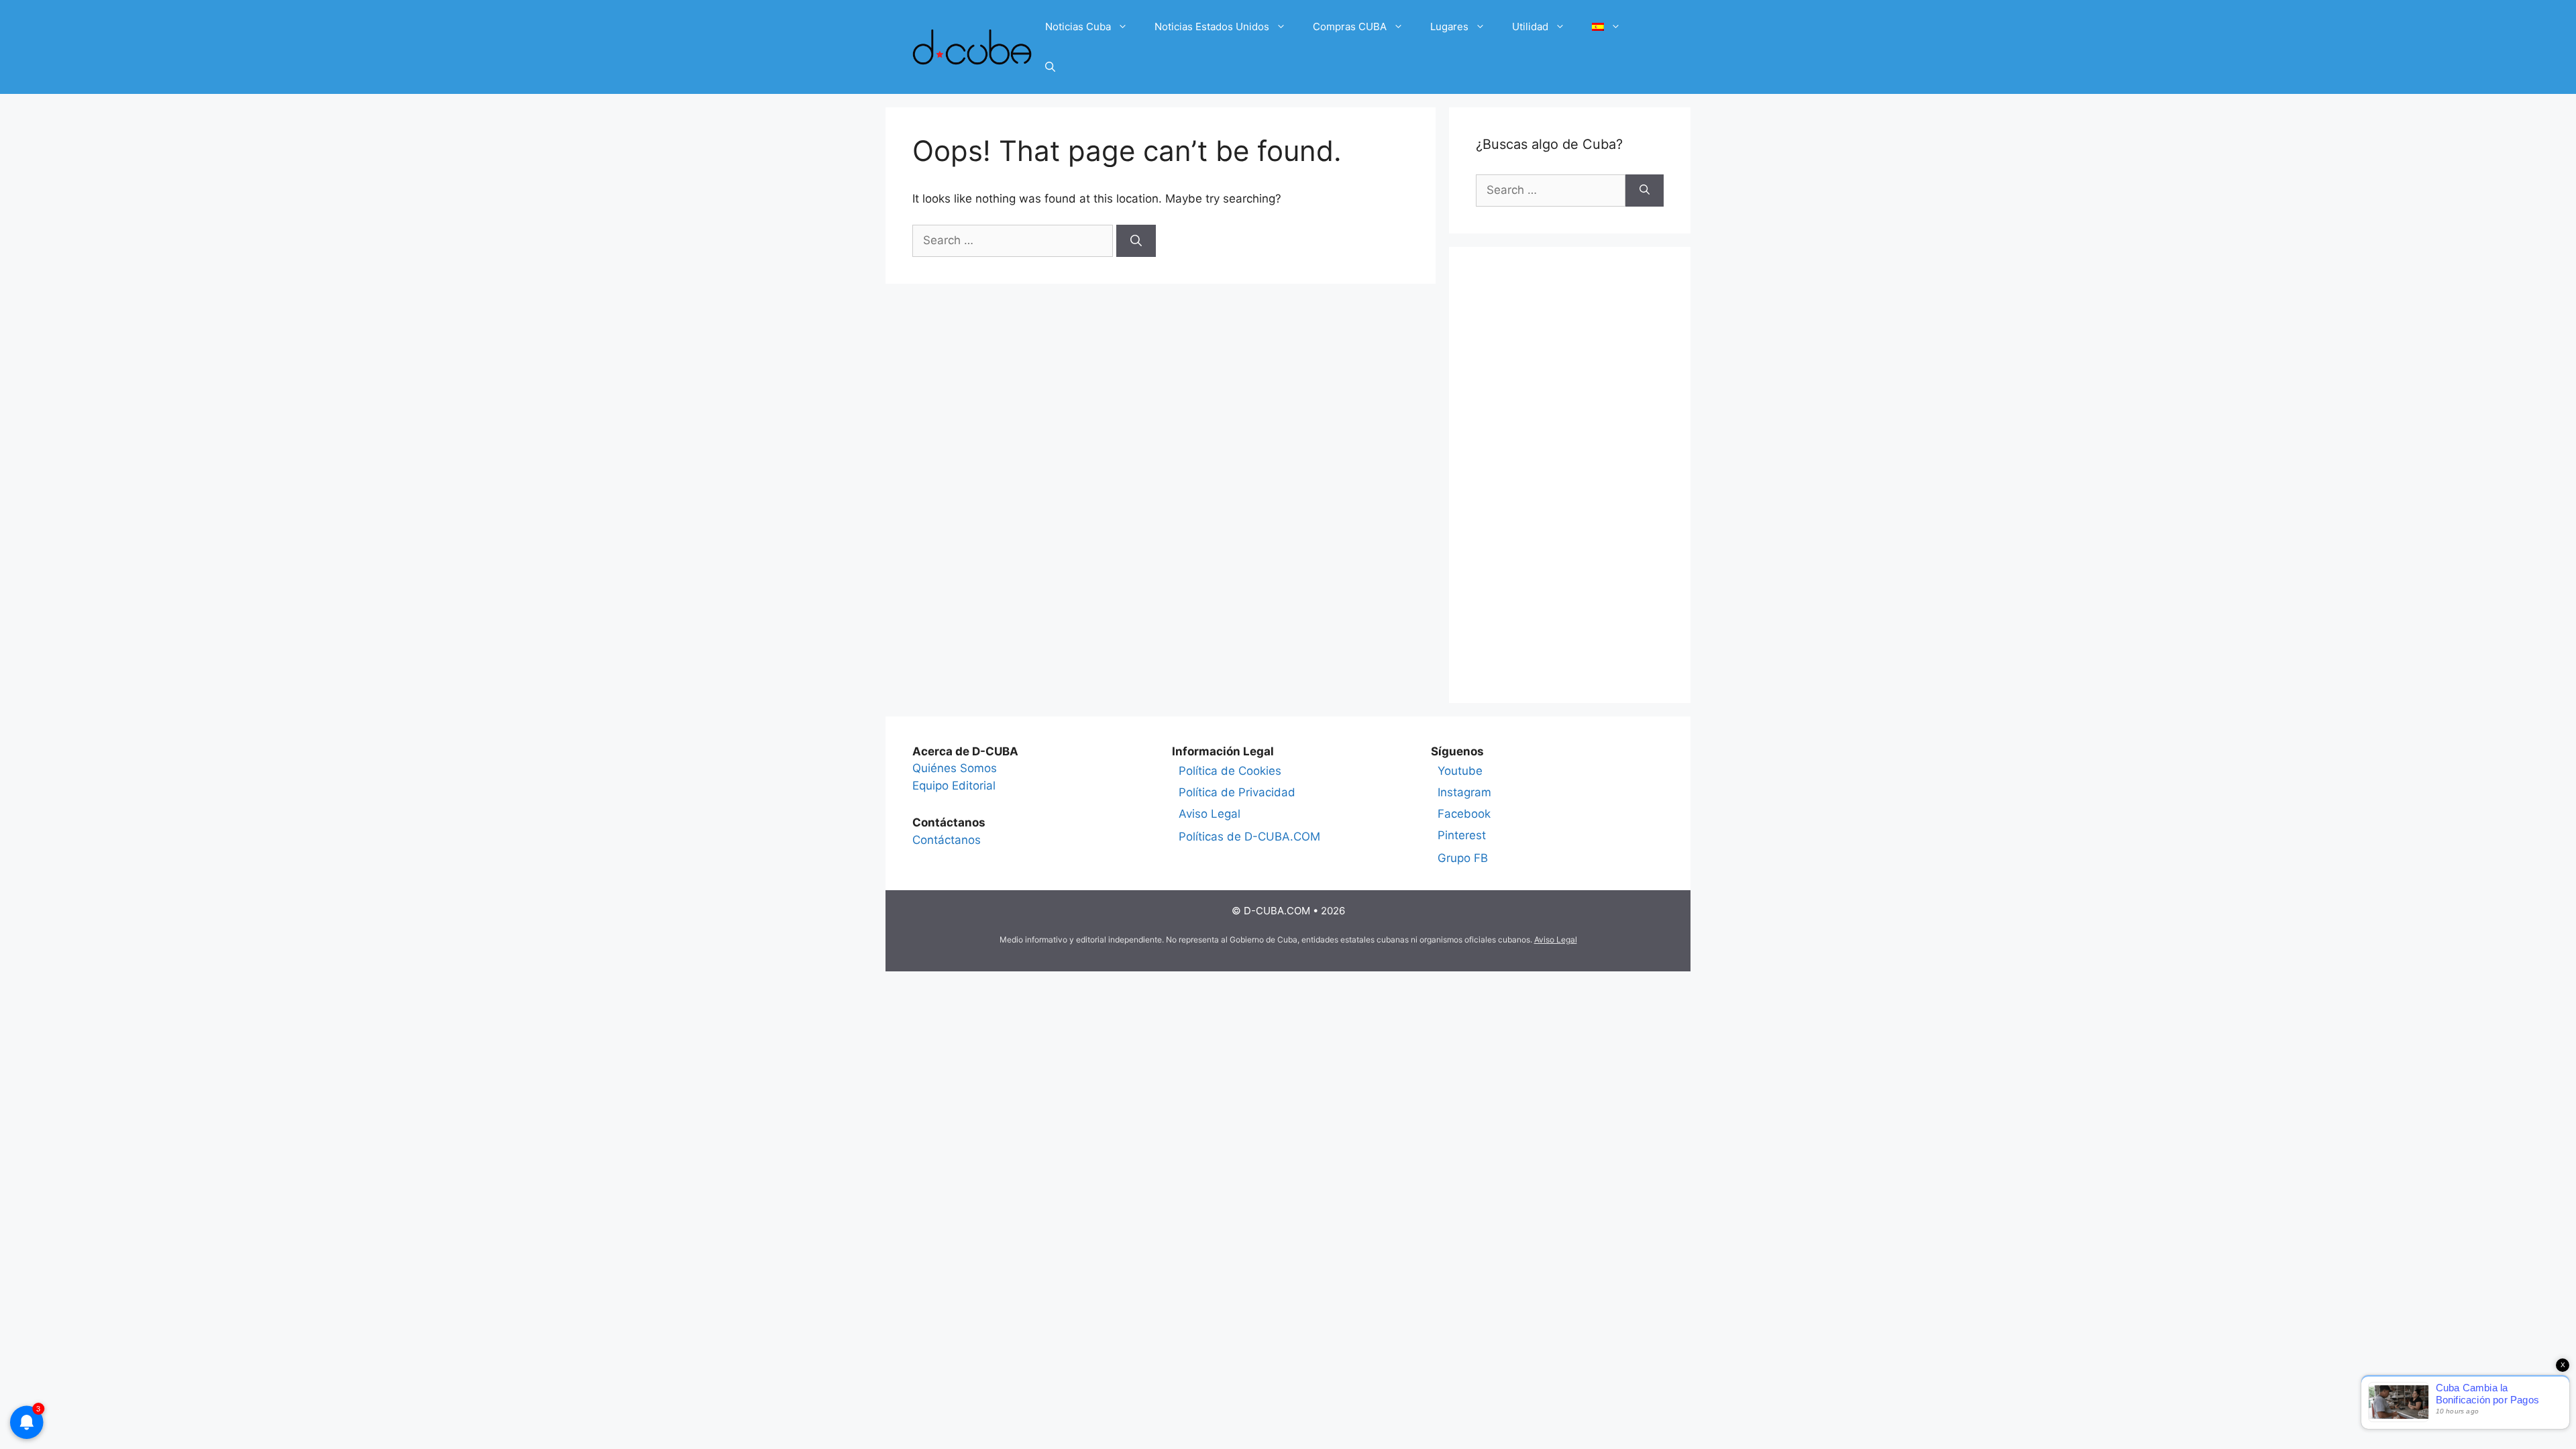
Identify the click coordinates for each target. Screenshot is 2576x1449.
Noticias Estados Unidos (1212, 26)
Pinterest (1462, 835)
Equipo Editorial (954, 786)
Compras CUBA (1350, 26)
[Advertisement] (1570, 475)
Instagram (1464, 792)
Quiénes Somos (955, 768)
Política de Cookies (1230, 771)
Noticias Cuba (1078, 26)
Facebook (1464, 814)
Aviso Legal (1210, 814)
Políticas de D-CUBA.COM (1249, 837)
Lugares (1449, 26)
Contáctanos (947, 840)
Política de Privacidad (1237, 792)
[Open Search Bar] (1050, 67)
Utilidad (1530, 26)
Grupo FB (1463, 858)
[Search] (1136, 241)
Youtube (1460, 771)
